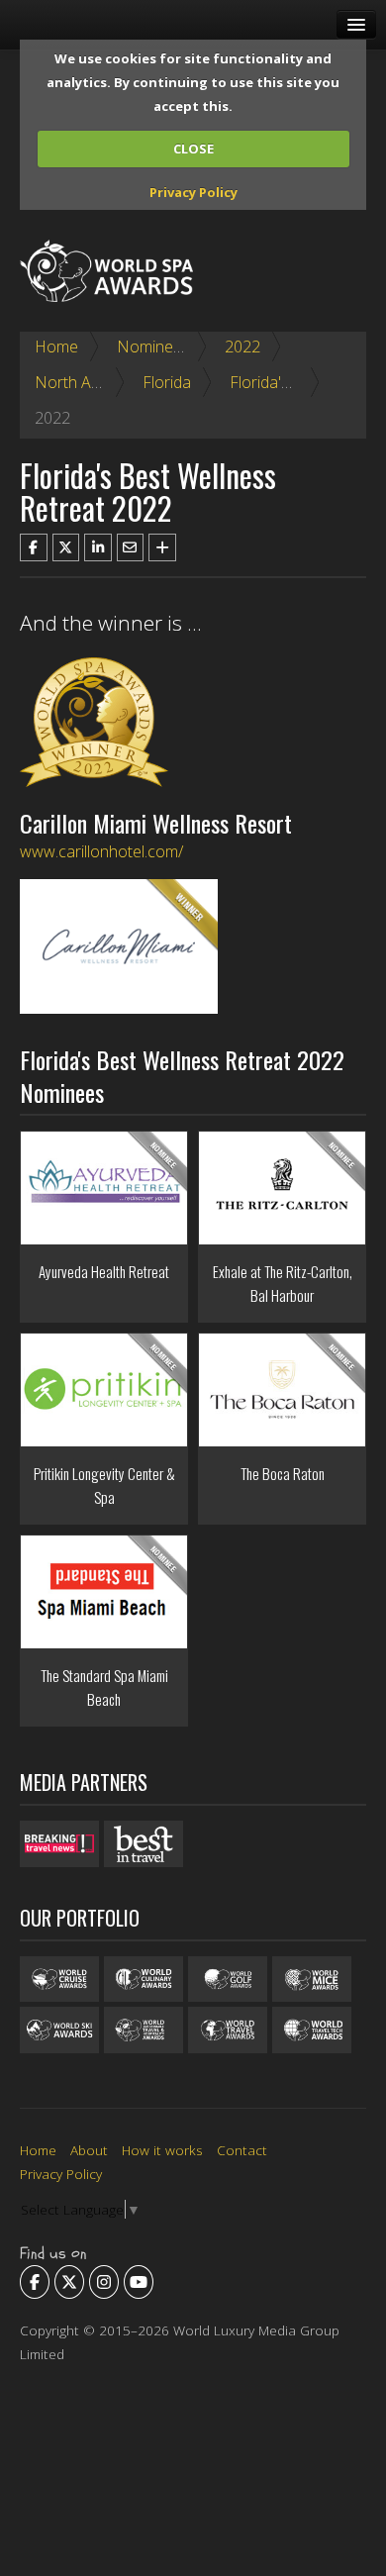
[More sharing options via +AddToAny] (162, 547)
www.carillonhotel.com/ (101, 851)
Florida (167, 382)
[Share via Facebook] (34, 547)
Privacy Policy (193, 192)
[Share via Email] (131, 547)
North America (87, 382)
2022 (242, 347)
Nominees (153, 347)
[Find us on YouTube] (139, 2282)
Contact (242, 2150)
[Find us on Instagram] (104, 2282)
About (89, 2150)
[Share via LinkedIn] (98, 547)
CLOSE (193, 149)
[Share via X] (66, 547)
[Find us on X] (69, 2282)
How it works (162, 2150)
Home (56, 347)
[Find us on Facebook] (35, 2282)
